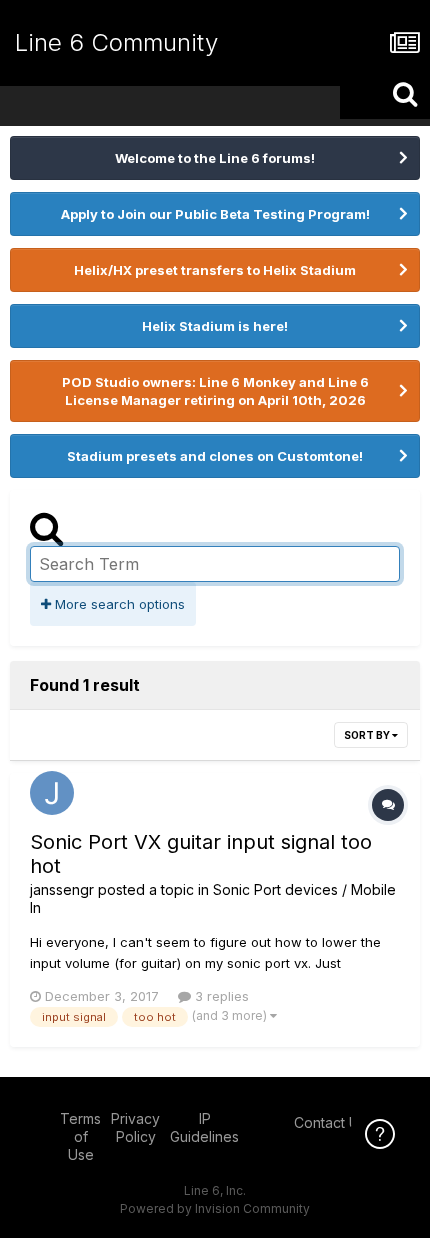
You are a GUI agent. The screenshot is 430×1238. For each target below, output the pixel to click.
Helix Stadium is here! (215, 326)
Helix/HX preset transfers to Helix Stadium (215, 270)
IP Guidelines (204, 1127)
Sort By (368, 735)
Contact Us (330, 1122)
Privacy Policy (135, 1127)
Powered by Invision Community (215, 1208)
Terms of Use (80, 1136)
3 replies (220, 996)
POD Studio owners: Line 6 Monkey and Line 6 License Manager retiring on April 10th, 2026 (215, 391)
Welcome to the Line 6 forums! (215, 158)
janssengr (62, 889)
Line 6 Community (116, 42)
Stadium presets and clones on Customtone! (215, 456)
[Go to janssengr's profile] (52, 793)
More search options (118, 604)
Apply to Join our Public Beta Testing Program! (215, 214)
